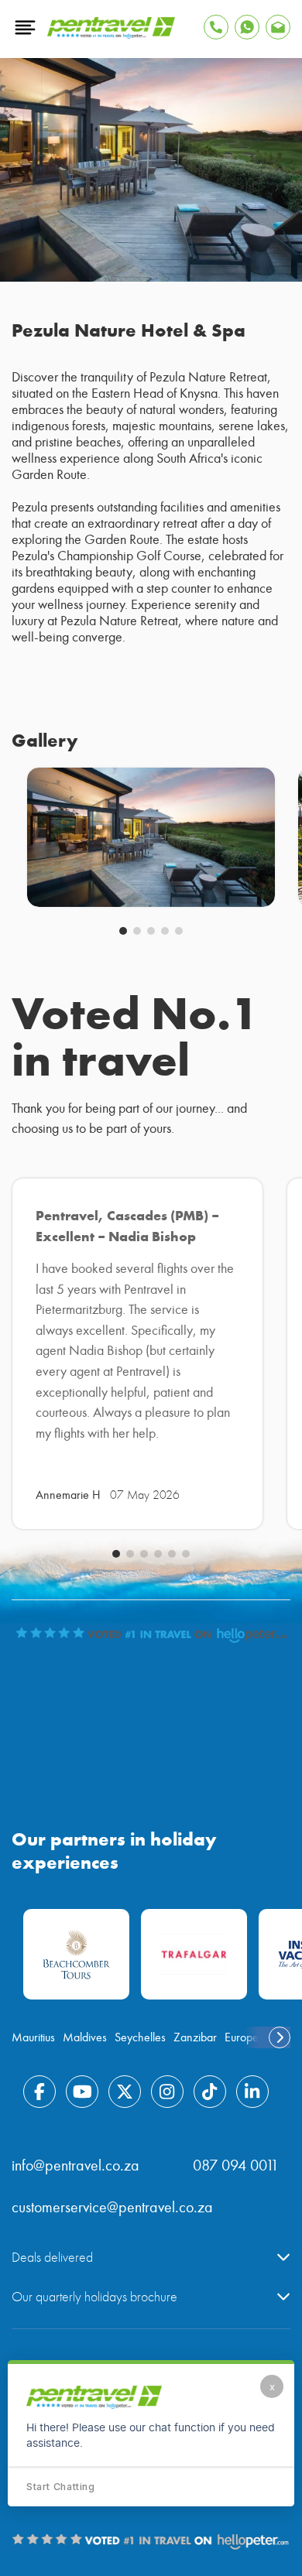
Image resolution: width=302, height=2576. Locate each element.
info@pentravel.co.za (75, 2165)
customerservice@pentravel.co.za (112, 2207)
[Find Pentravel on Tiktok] (210, 2092)
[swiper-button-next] (280, 2037)
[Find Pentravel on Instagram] (167, 2092)
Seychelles (140, 2037)
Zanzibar (195, 2037)
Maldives (85, 2037)
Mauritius (33, 2037)
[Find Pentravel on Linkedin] (252, 2092)
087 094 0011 (236, 2165)
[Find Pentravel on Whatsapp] (247, 27)
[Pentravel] (111, 35)
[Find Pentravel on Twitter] (125, 2092)
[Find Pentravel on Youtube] (82, 2092)
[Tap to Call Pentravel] (216, 27)
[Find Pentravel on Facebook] (39, 2092)
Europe (242, 2037)
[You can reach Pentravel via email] (278, 27)
